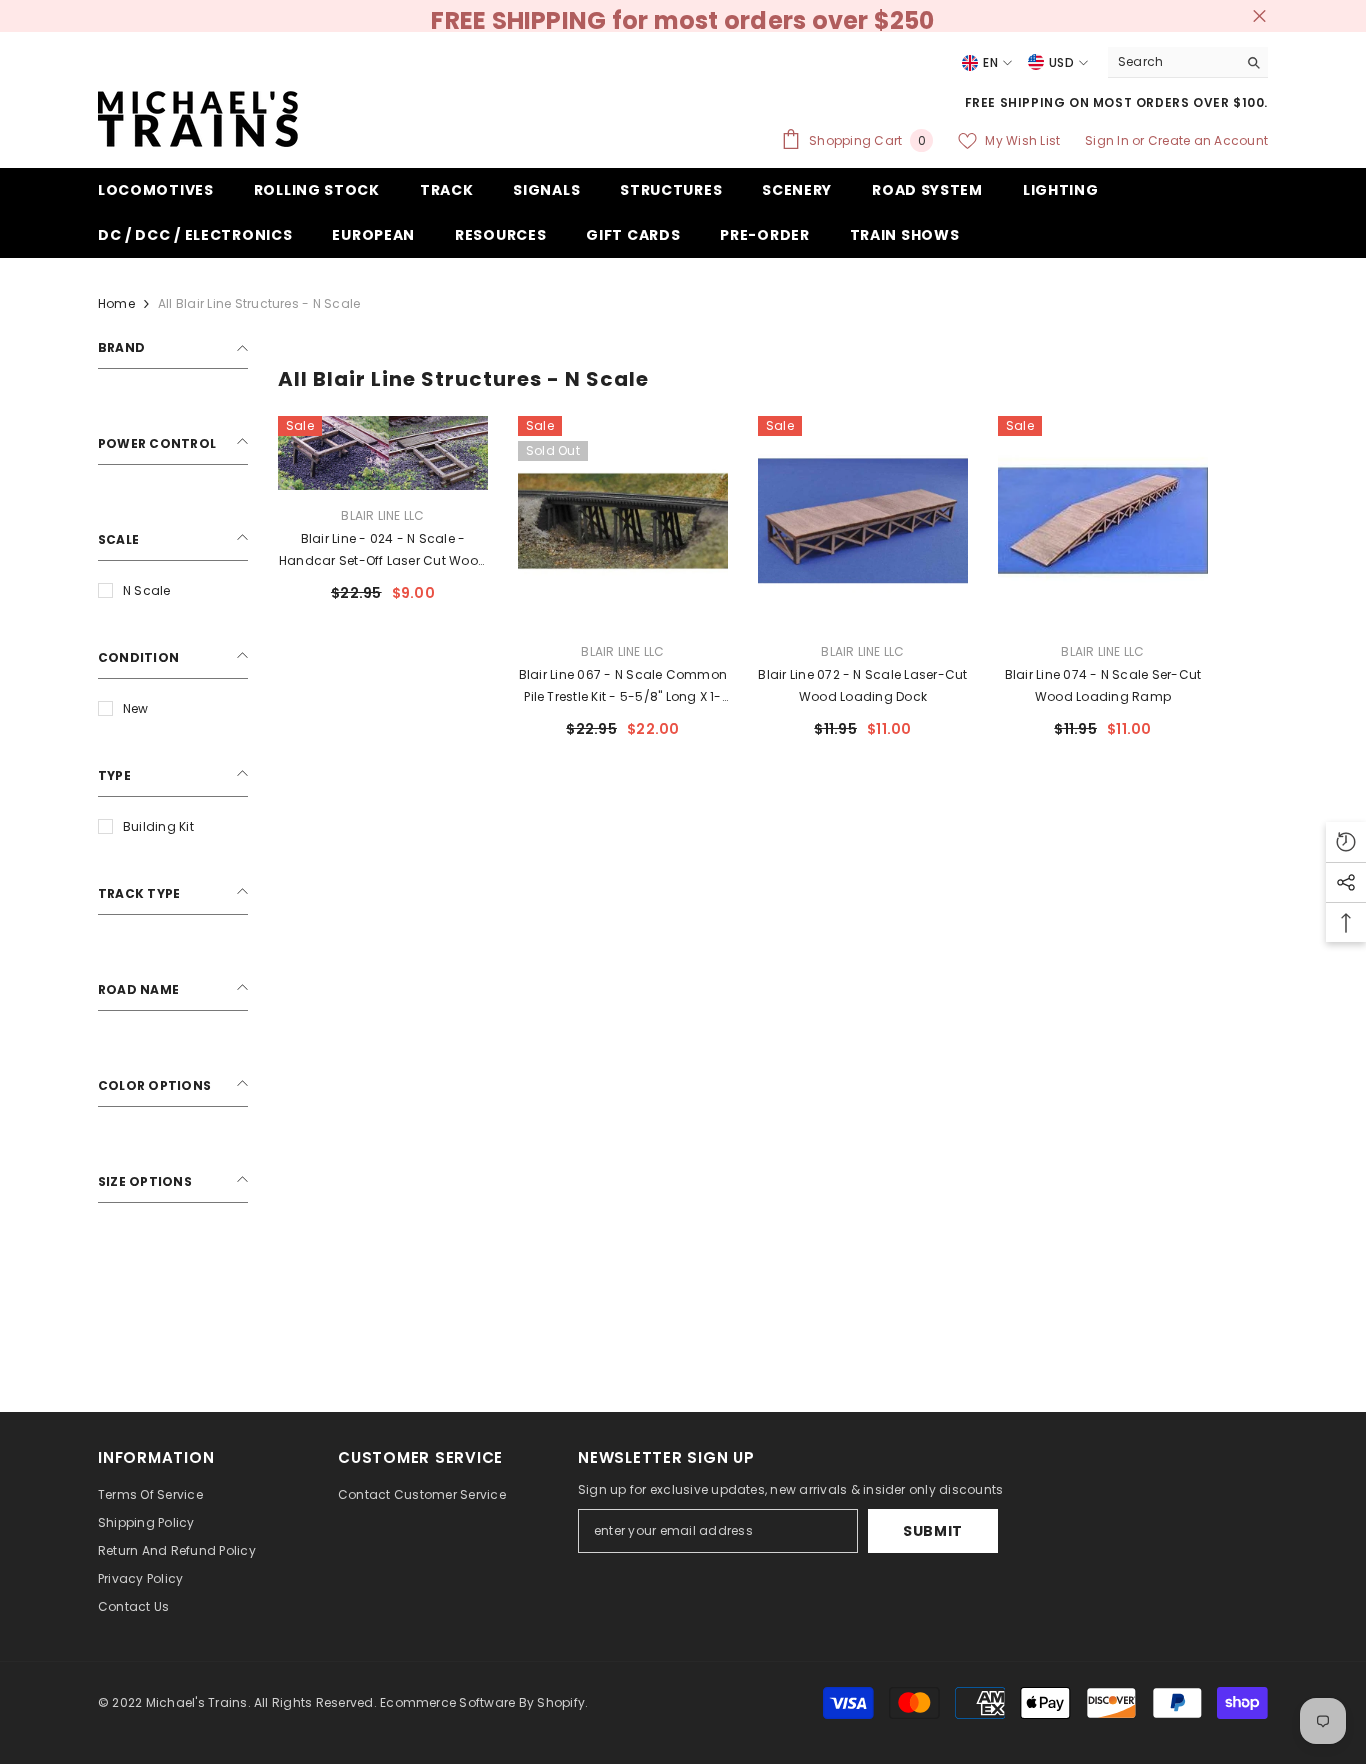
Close (1259, 16)
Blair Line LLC (382, 515)
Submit (933, 1531)
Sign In (1108, 140)
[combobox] (1172, 62)
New (136, 708)
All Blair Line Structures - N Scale (259, 303)
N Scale (147, 590)
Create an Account (1208, 140)
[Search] (1188, 62)
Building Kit (158, 826)
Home (116, 303)
